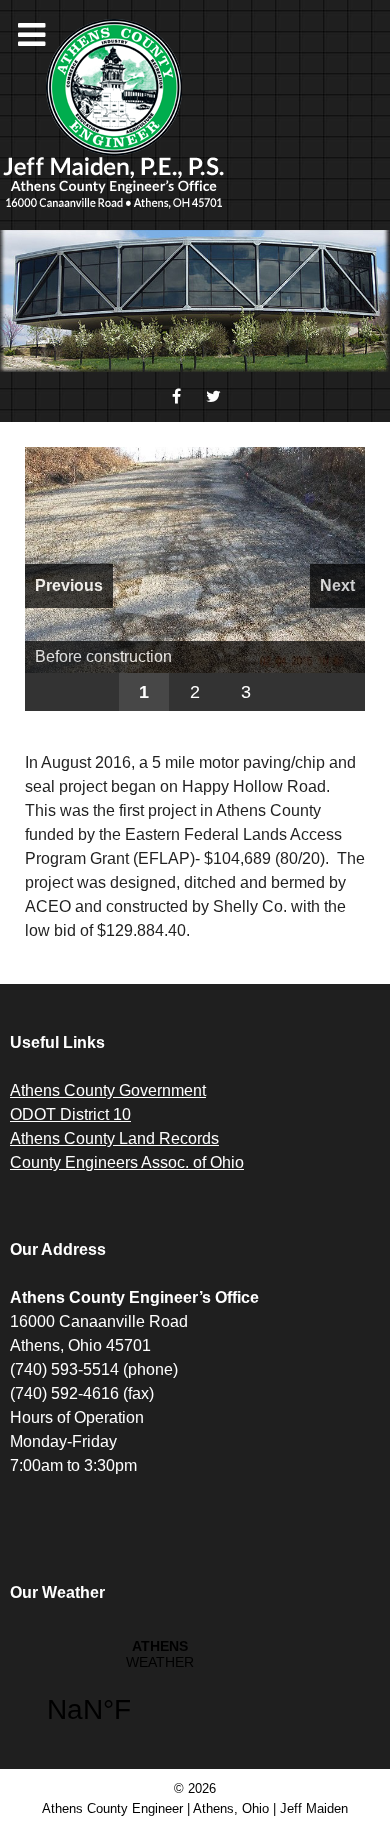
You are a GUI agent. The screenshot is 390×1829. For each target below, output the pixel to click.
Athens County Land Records (114, 1138)
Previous (69, 585)
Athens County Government (108, 1090)
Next (337, 585)
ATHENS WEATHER (160, 1694)
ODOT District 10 (70, 1114)
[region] (195, 579)
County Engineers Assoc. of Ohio (127, 1162)
